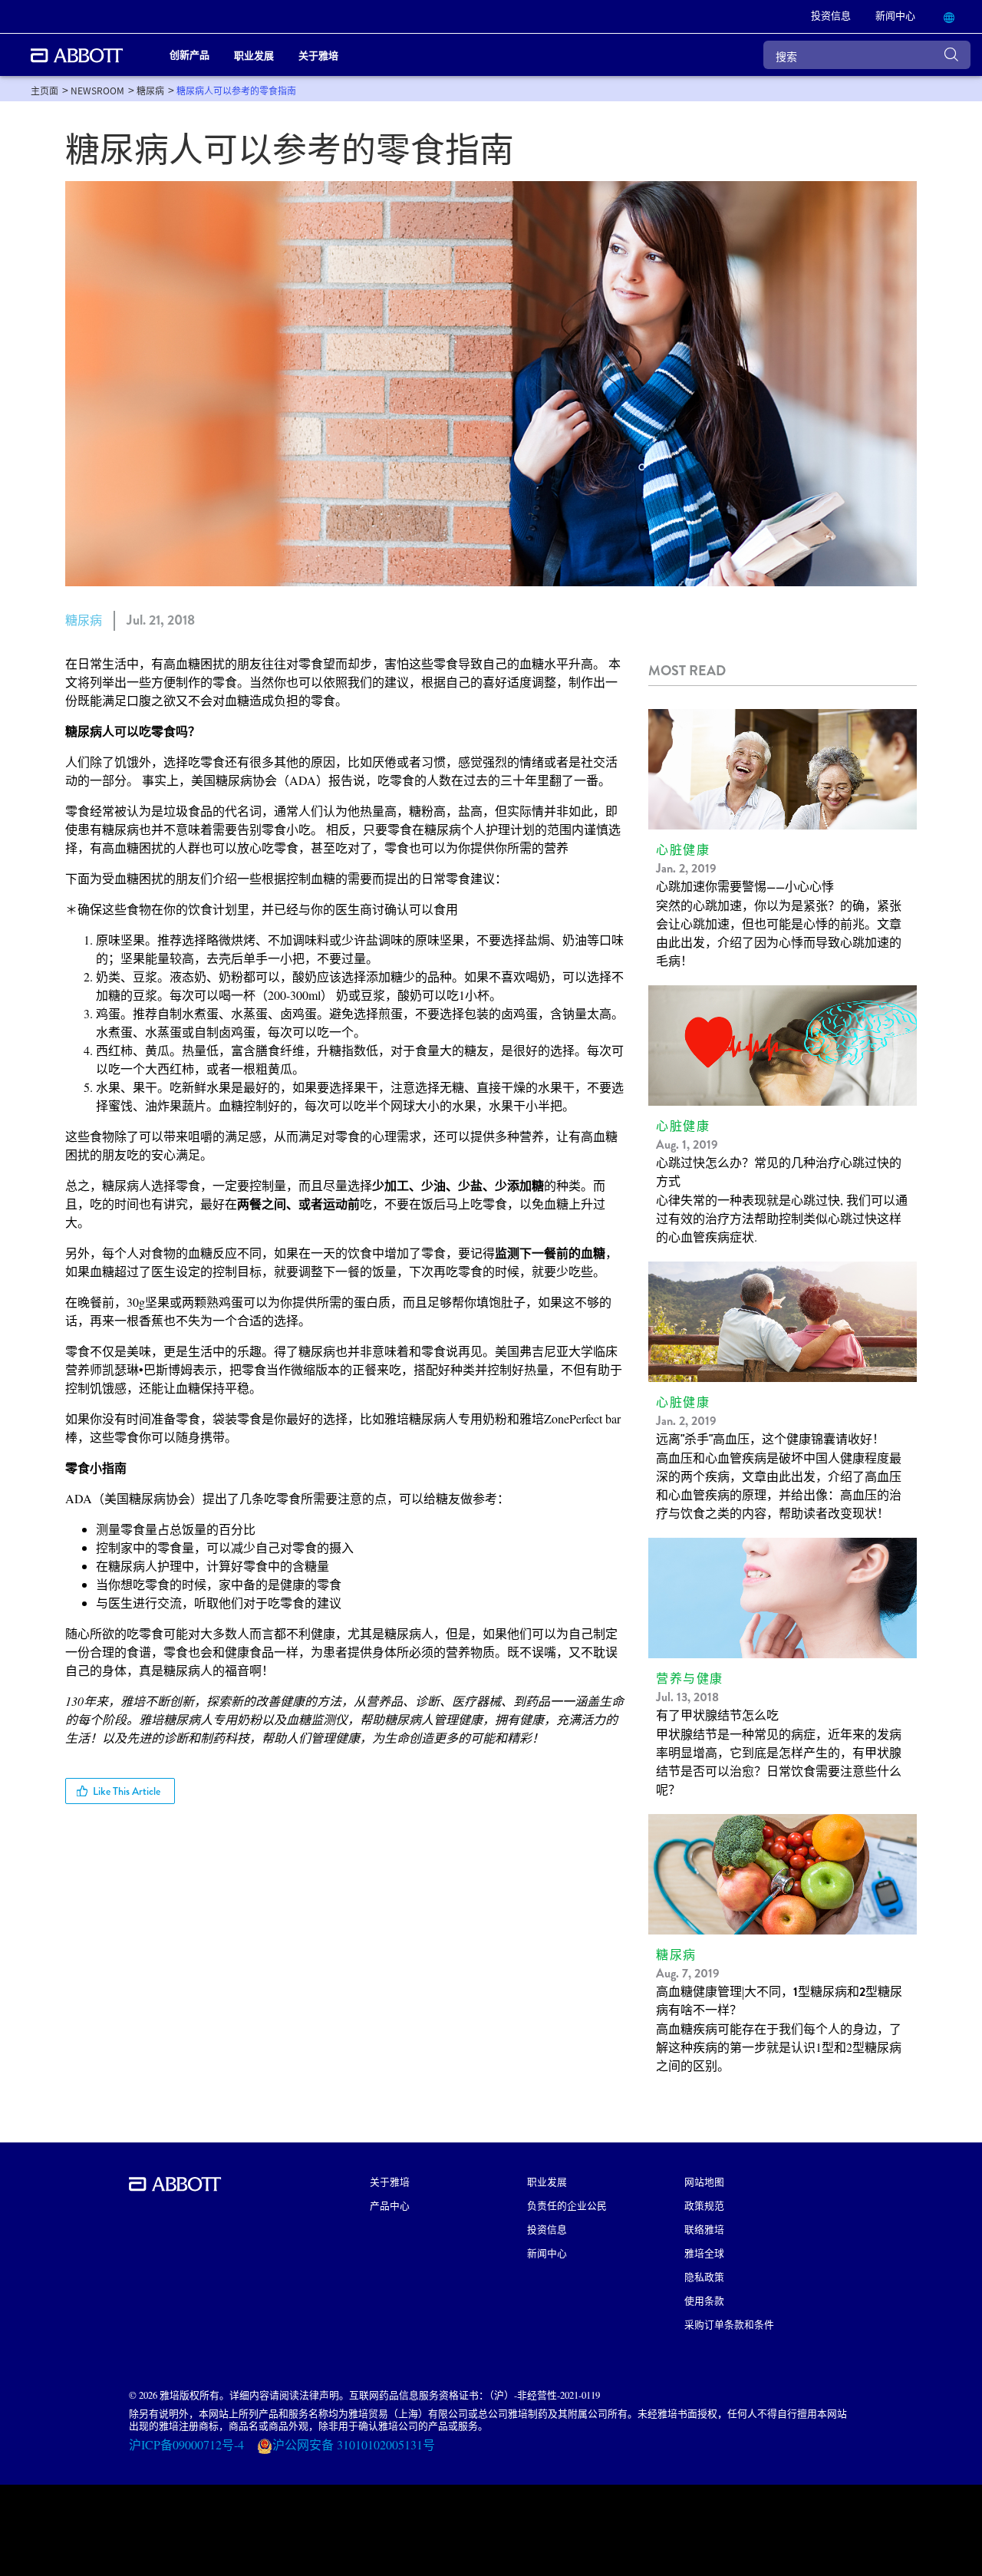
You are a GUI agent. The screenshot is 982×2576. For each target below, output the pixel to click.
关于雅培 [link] (318, 55)
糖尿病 (84, 620)
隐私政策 (704, 2276)
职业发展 (547, 2181)
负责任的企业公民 (567, 2205)
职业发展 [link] (254, 55)
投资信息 (547, 2229)
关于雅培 (390, 2181)
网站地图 (704, 2181)
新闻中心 (547, 2253)
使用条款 (704, 2300)
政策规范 (704, 2205)
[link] (44, 90)
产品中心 (390, 2205)
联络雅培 (704, 2229)
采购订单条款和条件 (729, 2324)
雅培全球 (704, 2253)
